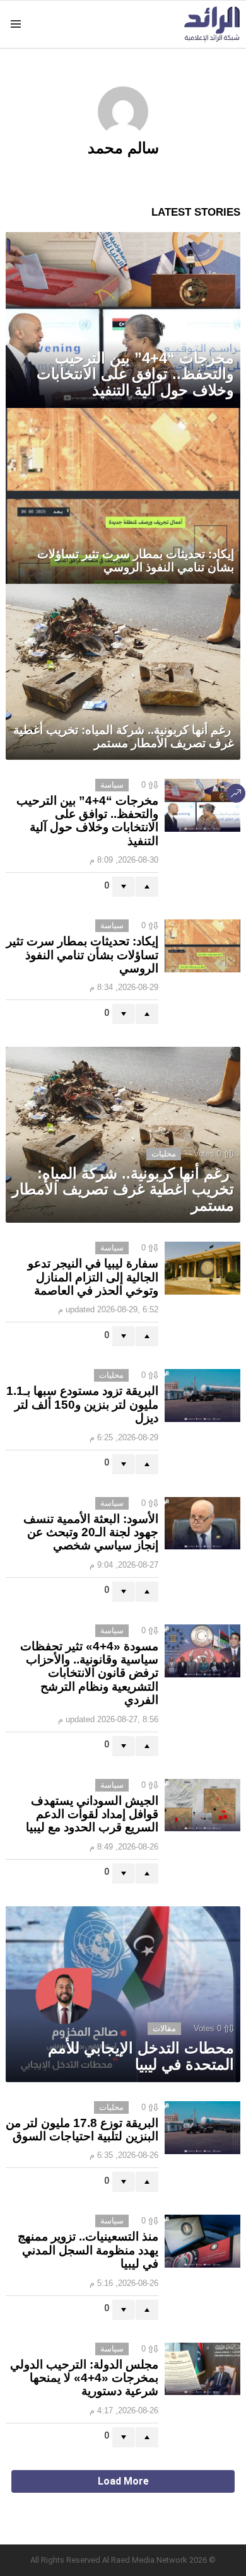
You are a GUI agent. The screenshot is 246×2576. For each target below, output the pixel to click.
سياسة (112, 785)
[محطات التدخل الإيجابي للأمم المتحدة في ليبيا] (123, 1994)
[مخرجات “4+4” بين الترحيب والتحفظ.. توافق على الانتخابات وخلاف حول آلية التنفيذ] (123, 320)
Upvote (147, 887)
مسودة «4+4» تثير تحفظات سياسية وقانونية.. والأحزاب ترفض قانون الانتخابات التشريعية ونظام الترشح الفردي (89, 1673)
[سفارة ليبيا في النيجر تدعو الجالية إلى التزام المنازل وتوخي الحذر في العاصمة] (202, 1268)
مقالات (164, 2028)
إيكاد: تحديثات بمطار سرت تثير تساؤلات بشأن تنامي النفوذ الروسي (82, 955)
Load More (123, 2481)
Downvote (124, 887)
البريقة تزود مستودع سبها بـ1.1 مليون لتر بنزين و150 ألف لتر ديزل (82, 1404)
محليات (164, 1154)
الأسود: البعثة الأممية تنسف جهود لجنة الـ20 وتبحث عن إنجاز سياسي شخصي (91, 1532)
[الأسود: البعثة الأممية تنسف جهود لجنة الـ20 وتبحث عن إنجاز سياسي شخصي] (202, 1524)
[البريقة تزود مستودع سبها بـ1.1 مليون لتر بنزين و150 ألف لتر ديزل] (202, 1396)
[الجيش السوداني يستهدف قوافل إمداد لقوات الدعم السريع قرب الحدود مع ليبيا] (202, 1805)
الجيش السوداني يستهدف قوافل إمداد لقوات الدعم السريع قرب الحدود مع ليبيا (92, 1814)
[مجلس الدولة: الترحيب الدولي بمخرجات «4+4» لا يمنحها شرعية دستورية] (202, 2369)
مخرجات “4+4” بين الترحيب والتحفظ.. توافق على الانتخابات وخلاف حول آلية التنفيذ (87, 821)
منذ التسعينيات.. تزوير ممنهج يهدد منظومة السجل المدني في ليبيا (88, 2250)
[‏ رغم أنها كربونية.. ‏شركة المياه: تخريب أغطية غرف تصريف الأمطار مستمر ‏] (123, 672)
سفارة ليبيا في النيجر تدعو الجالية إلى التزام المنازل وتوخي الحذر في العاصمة (93, 1277)
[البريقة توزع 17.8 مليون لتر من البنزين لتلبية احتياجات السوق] (202, 2128)
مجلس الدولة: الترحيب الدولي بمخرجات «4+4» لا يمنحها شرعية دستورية (84, 2378)
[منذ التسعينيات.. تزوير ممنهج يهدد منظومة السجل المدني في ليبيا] (202, 2241)
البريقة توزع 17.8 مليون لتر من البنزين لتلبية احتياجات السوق (82, 2130)
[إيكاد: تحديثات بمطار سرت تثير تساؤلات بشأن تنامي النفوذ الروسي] (123, 496)
